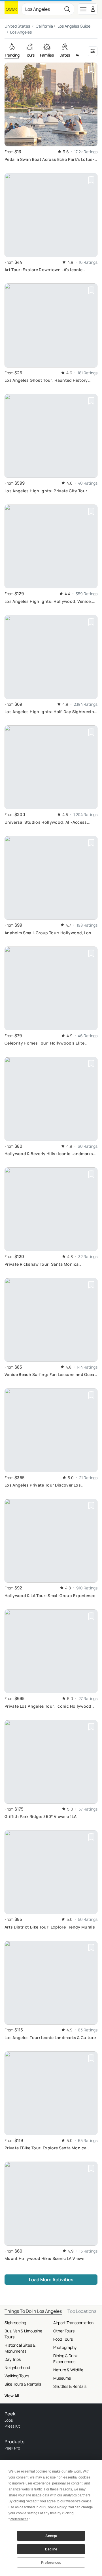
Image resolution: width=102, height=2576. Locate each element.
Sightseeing (15, 2323)
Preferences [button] (19, 2519)
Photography (65, 2347)
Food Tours (63, 2339)
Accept (51, 2536)
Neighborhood (17, 2368)
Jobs (9, 2420)
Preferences (51, 2563)
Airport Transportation (73, 2323)
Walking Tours (17, 2376)
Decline (51, 2549)
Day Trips (13, 2359)
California (44, 26)
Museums (62, 2378)
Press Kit (12, 2426)
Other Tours (64, 2331)
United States (17, 26)
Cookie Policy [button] (56, 2507)
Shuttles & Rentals (70, 2386)
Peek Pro (12, 2448)
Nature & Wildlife (68, 2370)
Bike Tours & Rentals (23, 2384)
